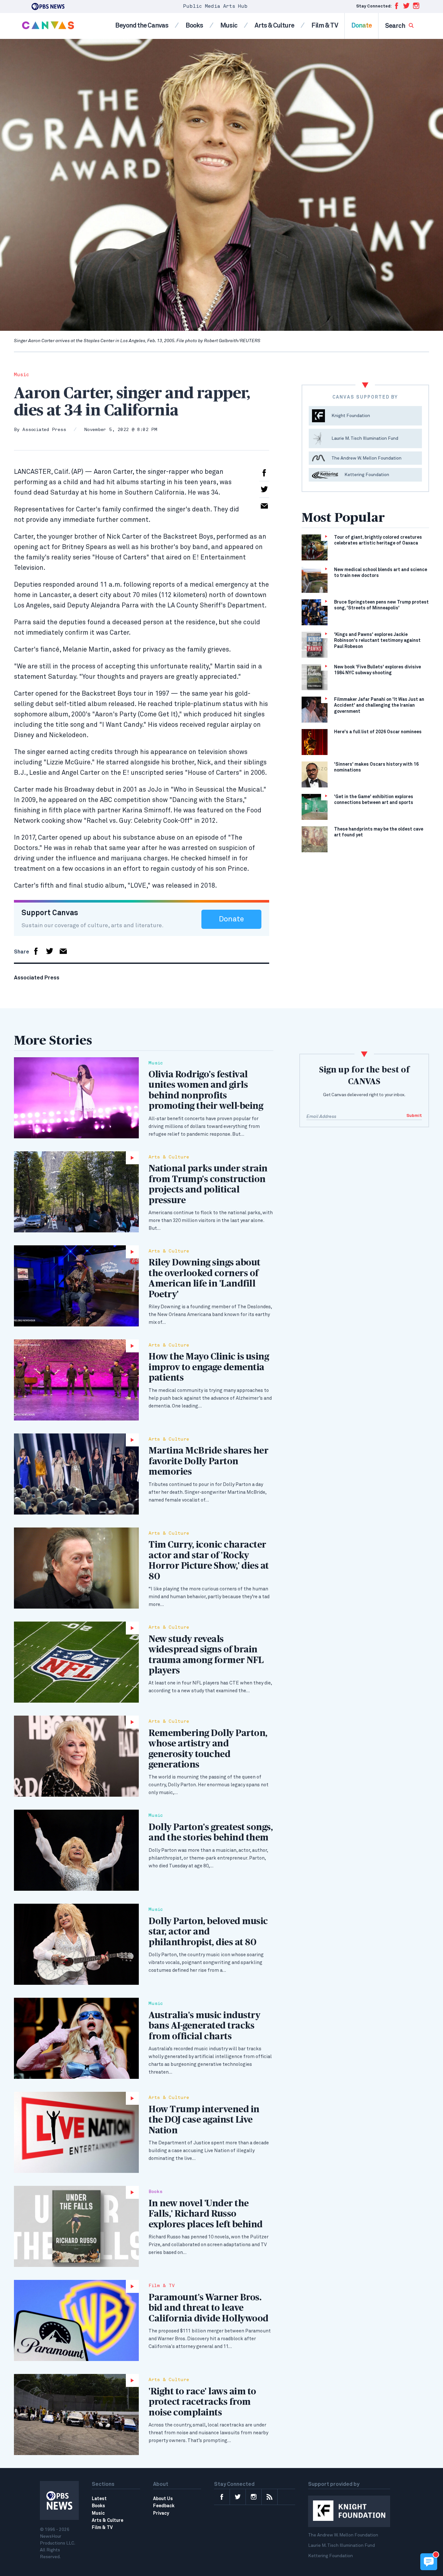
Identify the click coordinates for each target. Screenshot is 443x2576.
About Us (163, 2499)
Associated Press (44, 430)
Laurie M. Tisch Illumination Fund (341, 2546)
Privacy (161, 2513)
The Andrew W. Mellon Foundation (343, 2535)
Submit (414, 1116)
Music (229, 26)
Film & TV (325, 26)
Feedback (164, 2506)
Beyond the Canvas (142, 26)
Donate (361, 26)
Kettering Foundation (330, 2556)
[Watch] (76, 1192)
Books (194, 26)
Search (395, 26)
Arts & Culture (274, 26)
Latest (99, 2499)
